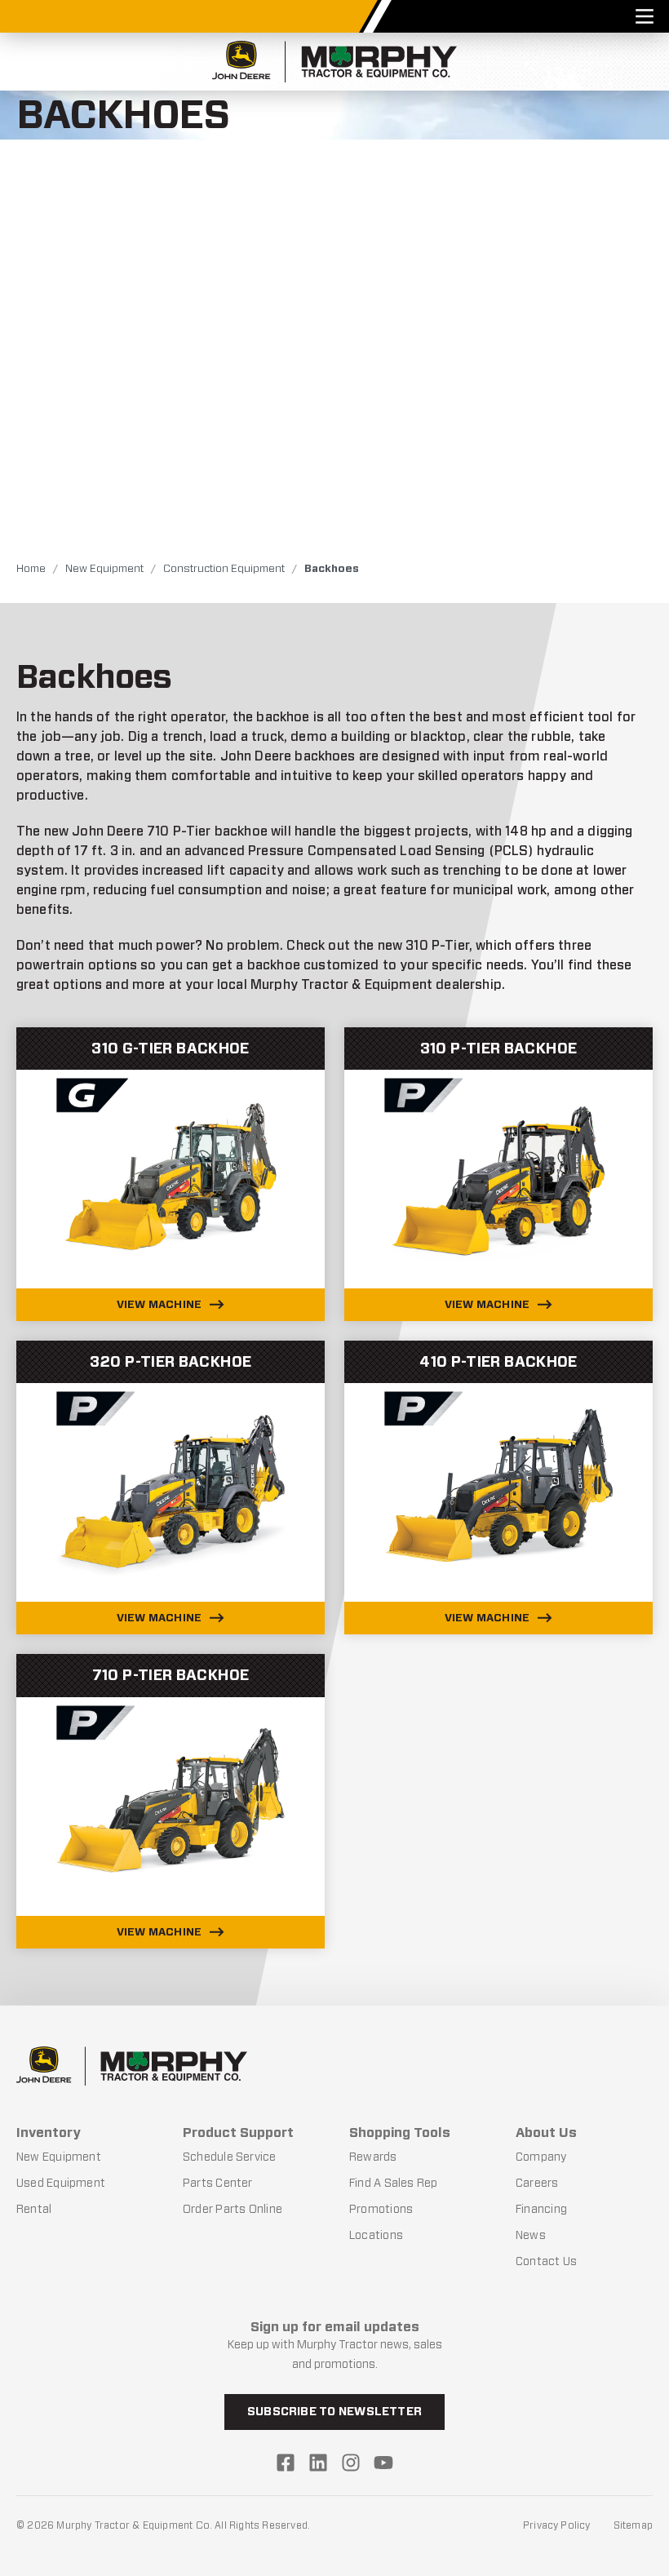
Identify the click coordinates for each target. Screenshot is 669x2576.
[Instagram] (351, 2463)
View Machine (159, 1304)
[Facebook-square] (286, 2463)
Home (31, 568)
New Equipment (104, 568)
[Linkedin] (318, 2463)
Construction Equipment (224, 568)
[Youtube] (383, 2463)
